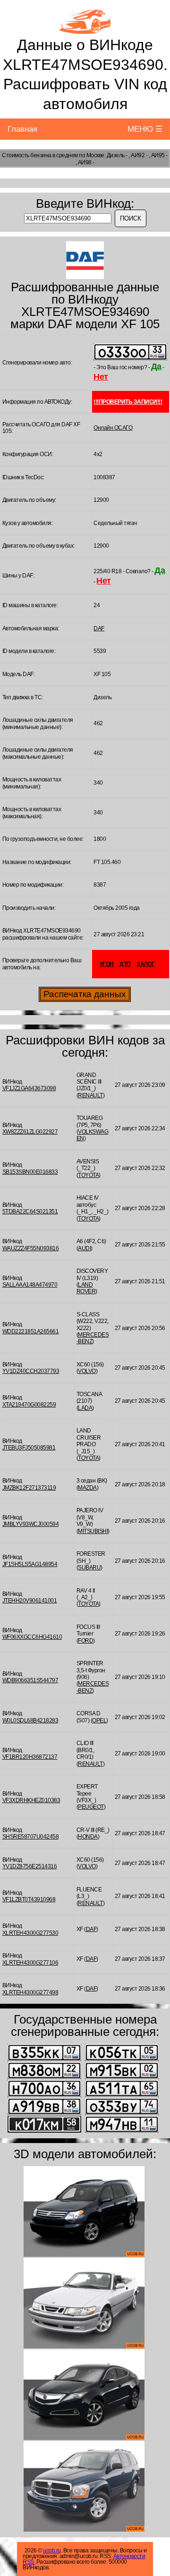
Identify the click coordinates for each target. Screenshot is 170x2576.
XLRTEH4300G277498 (30, 1992)
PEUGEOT (91, 1807)
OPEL (99, 1720)
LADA (85, 1408)
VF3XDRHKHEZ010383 (31, 1800)
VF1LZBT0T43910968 (29, 1899)
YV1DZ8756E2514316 (30, 1866)
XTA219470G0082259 (29, 1405)
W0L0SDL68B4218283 (30, 1720)
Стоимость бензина (27, 155)
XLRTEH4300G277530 (30, 1933)
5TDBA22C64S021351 (30, 1212)
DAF (99, 628)
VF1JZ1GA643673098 (29, 1088)
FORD (85, 1641)
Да (156, 366)
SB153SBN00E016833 (30, 1172)
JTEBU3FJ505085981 (29, 1448)
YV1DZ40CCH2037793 (31, 1371)
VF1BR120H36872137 (30, 1757)
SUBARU (89, 1568)
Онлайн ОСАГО (113, 428)
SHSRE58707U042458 (31, 1837)
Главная (22, 129)
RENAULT (90, 1095)
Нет (101, 377)
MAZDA (87, 1488)
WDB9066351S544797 (30, 1680)
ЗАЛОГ (146, 964)
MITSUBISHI (93, 1531)
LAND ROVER (86, 1288)
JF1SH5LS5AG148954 (30, 1564)
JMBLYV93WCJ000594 (31, 1524)
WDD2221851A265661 (31, 1331)
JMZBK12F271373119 (29, 1488)
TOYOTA (88, 1175)
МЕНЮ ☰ (145, 129)
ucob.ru (52, 2551)
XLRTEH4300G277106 (30, 1963)
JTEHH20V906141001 (30, 1601)
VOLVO (87, 1371)
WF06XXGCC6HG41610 (32, 1637)
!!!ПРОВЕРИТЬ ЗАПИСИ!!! (128, 402)
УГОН (107, 964)
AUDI (84, 1248)
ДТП (125, 964)
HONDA (88, 1837)
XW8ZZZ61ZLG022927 (30, 1132)
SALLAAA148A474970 (30, 1285)
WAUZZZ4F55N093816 (31, 1248)
